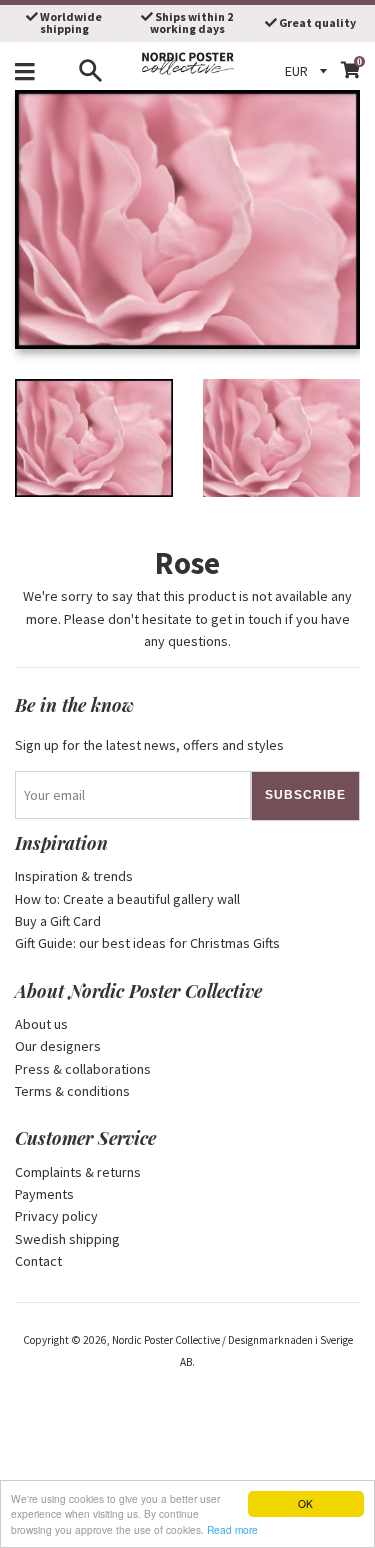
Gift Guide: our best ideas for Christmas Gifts (147, 943)
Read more (232, 1529)
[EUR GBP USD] (309, 71)
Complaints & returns (78, 1172)
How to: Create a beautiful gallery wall (127, 899)
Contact (38, 1261)
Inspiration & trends (74, 876)
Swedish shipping (67, 1239)
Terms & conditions (72, 1091)
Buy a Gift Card (58, 921)
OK (305, 1503)
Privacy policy (56, 1216)
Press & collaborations (83, 1069)
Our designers (58, 1046)
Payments (44, 1194)
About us (41, 1024)
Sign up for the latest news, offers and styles (149, 745)
